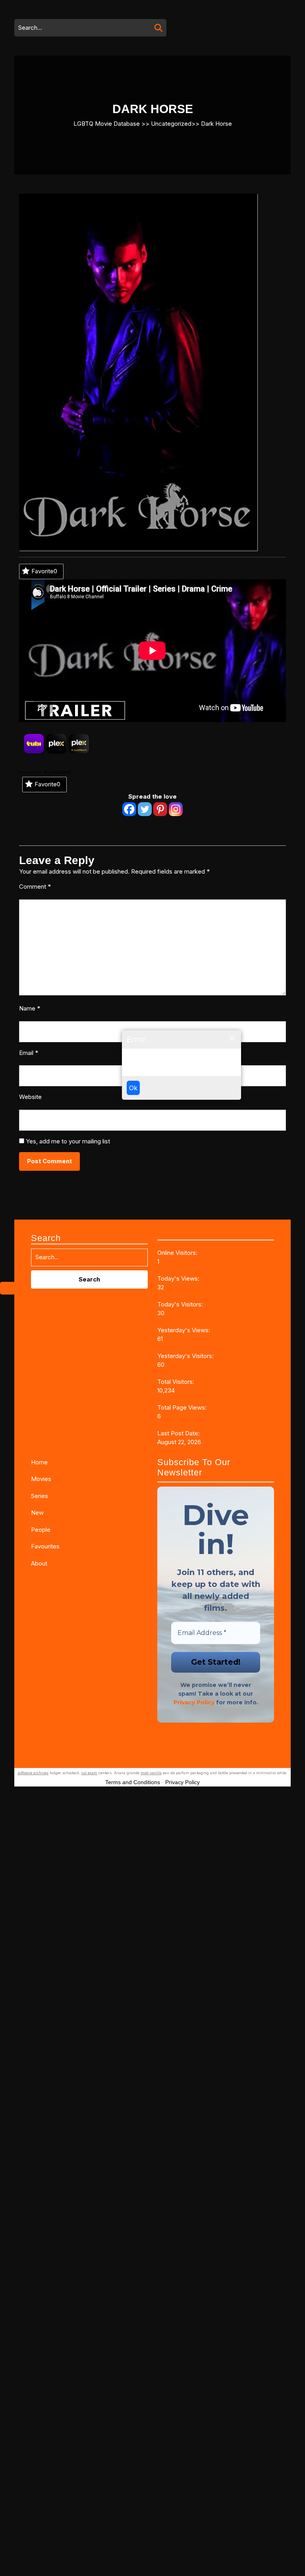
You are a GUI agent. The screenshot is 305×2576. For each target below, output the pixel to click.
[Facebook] (129, 809)
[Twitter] (145, 809)
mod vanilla (151, 1773)
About (39, 1563)
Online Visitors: (178, 1253)
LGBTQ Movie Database (107, 123)
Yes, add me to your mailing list (67, 1141)
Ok (133, 1088)
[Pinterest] (160, 809)
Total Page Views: (183, 1407)
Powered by (31, 772)
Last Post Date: (179, 1433)
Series (40, 1496)
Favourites (45, 1546)
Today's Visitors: (181, 1304)
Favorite (44, 571)
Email (29, 1053)
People (41, 1530)
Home (39, 1462)
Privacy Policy (194, 1702)
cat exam (89, 1773)
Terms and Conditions (133, 1782)
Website (30, 1097)
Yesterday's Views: (184, 1330)
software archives (33, 1773)
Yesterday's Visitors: (186, 1356)
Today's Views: (179, 1278)
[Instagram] (176, 809)
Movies (41, 1479)
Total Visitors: (177, 1382)
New (37, 1513)
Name (30, 1008)
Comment (35, 887)
